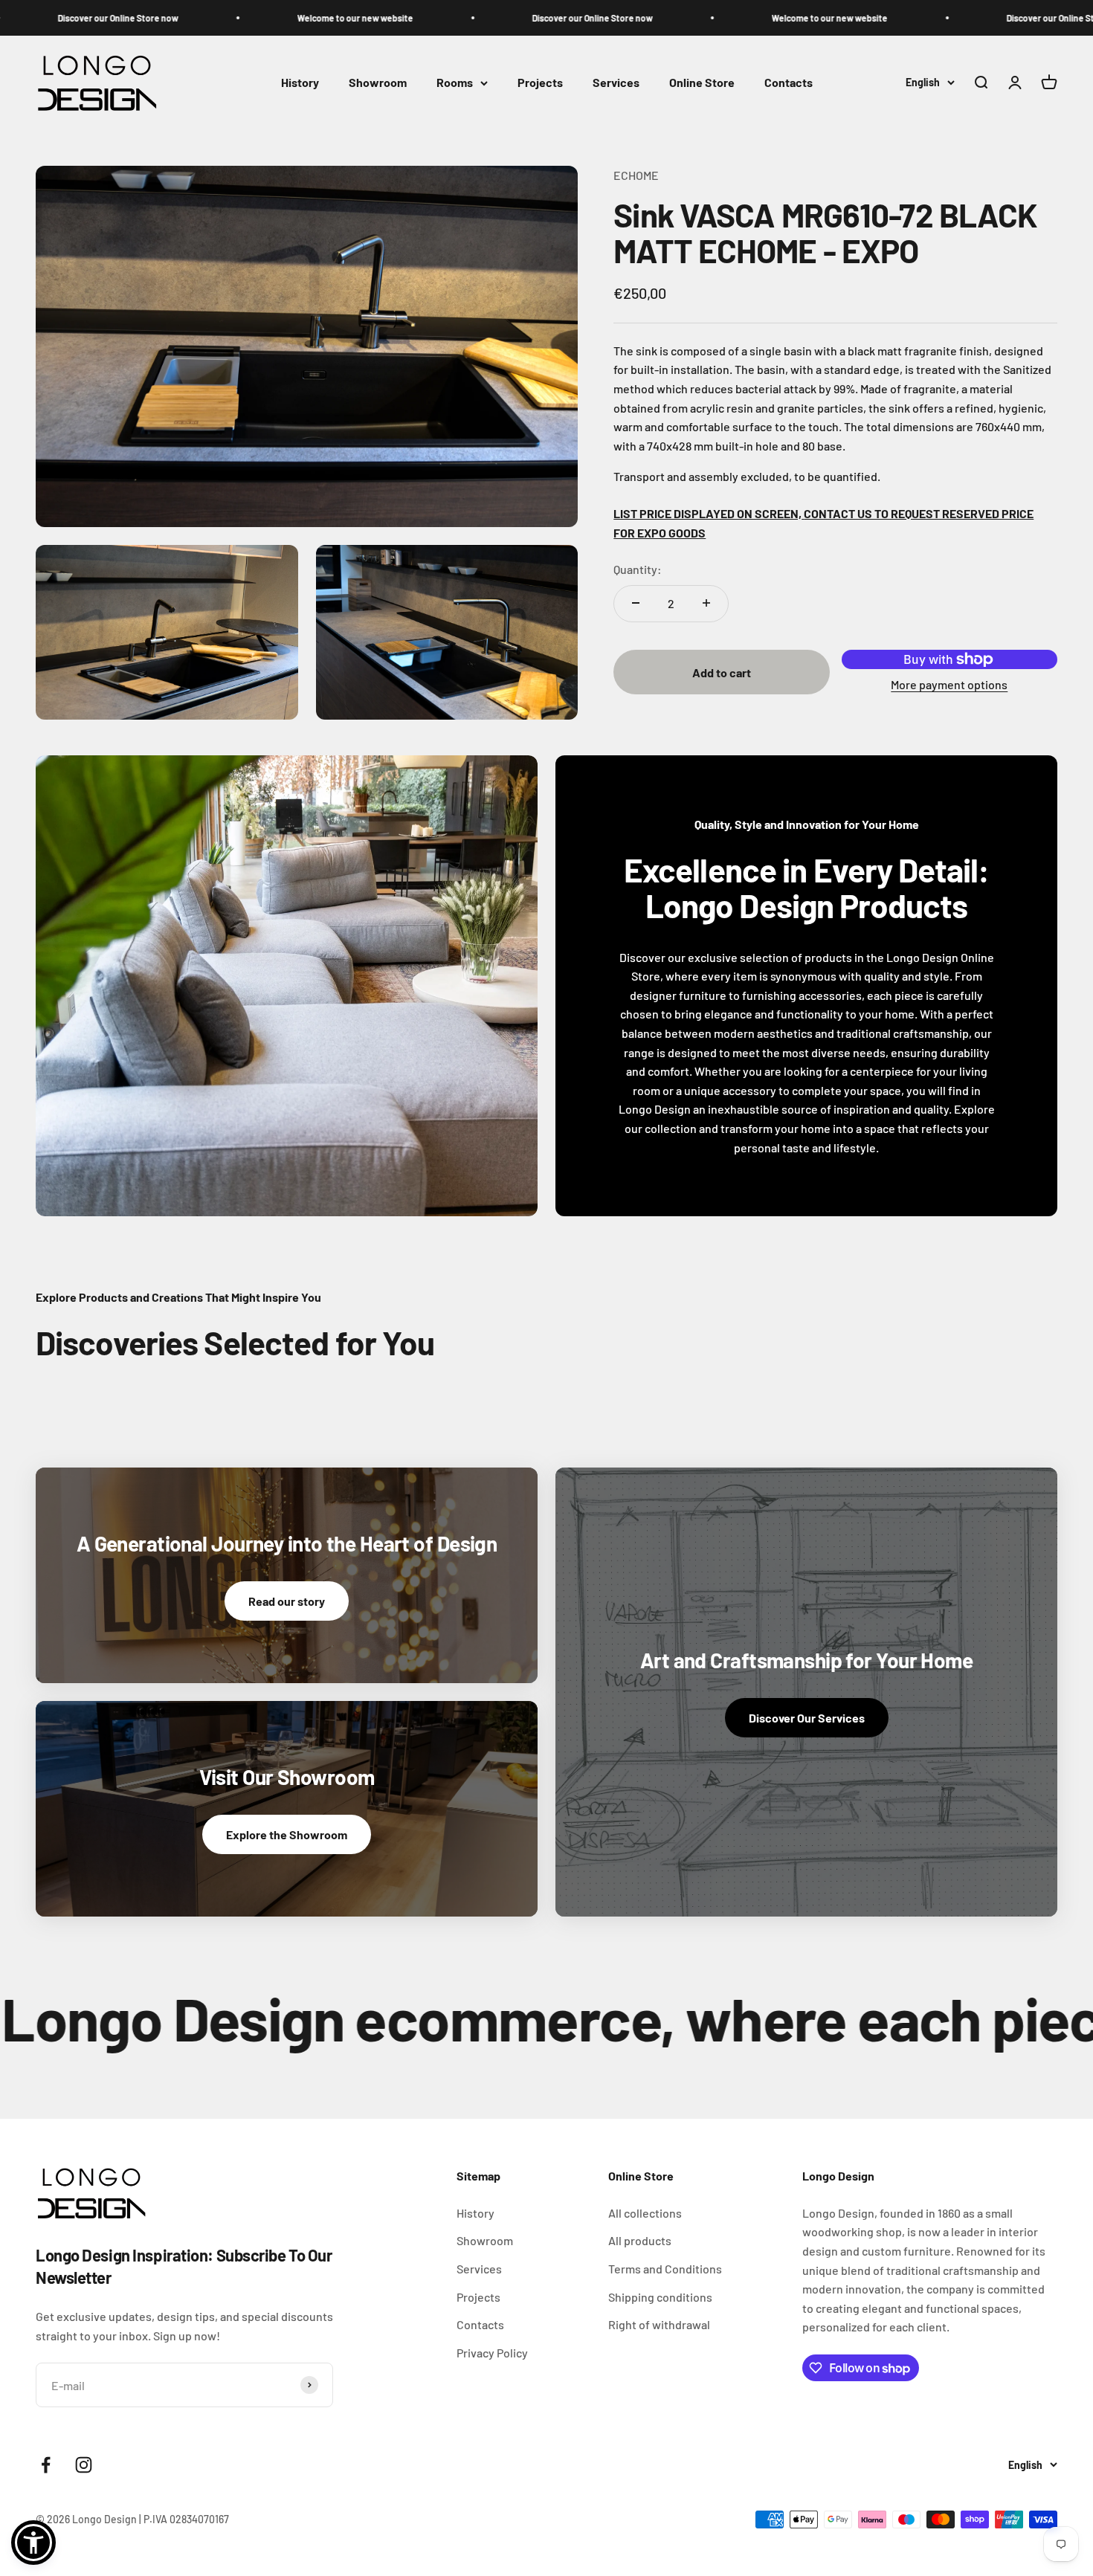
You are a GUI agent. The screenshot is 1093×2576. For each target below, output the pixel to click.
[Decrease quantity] (636, 603)
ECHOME (636, 175)
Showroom (378, 83)
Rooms (455, 83)
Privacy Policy (492, 2353)
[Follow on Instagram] (84, 2465)
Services (616, 83)
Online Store (702, 83)
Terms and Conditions (665, 2269)
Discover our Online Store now (63, 18)
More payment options (949, 684)
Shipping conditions (660, 2297)
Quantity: (638, 569)
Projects (540, 83)
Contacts (789, 83)
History (300, 83)
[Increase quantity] (706, 603)
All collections (645, 2213)
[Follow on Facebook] (46, 2465)
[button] (33, 2543)
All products (640, 2240)
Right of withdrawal (659, 2324)
